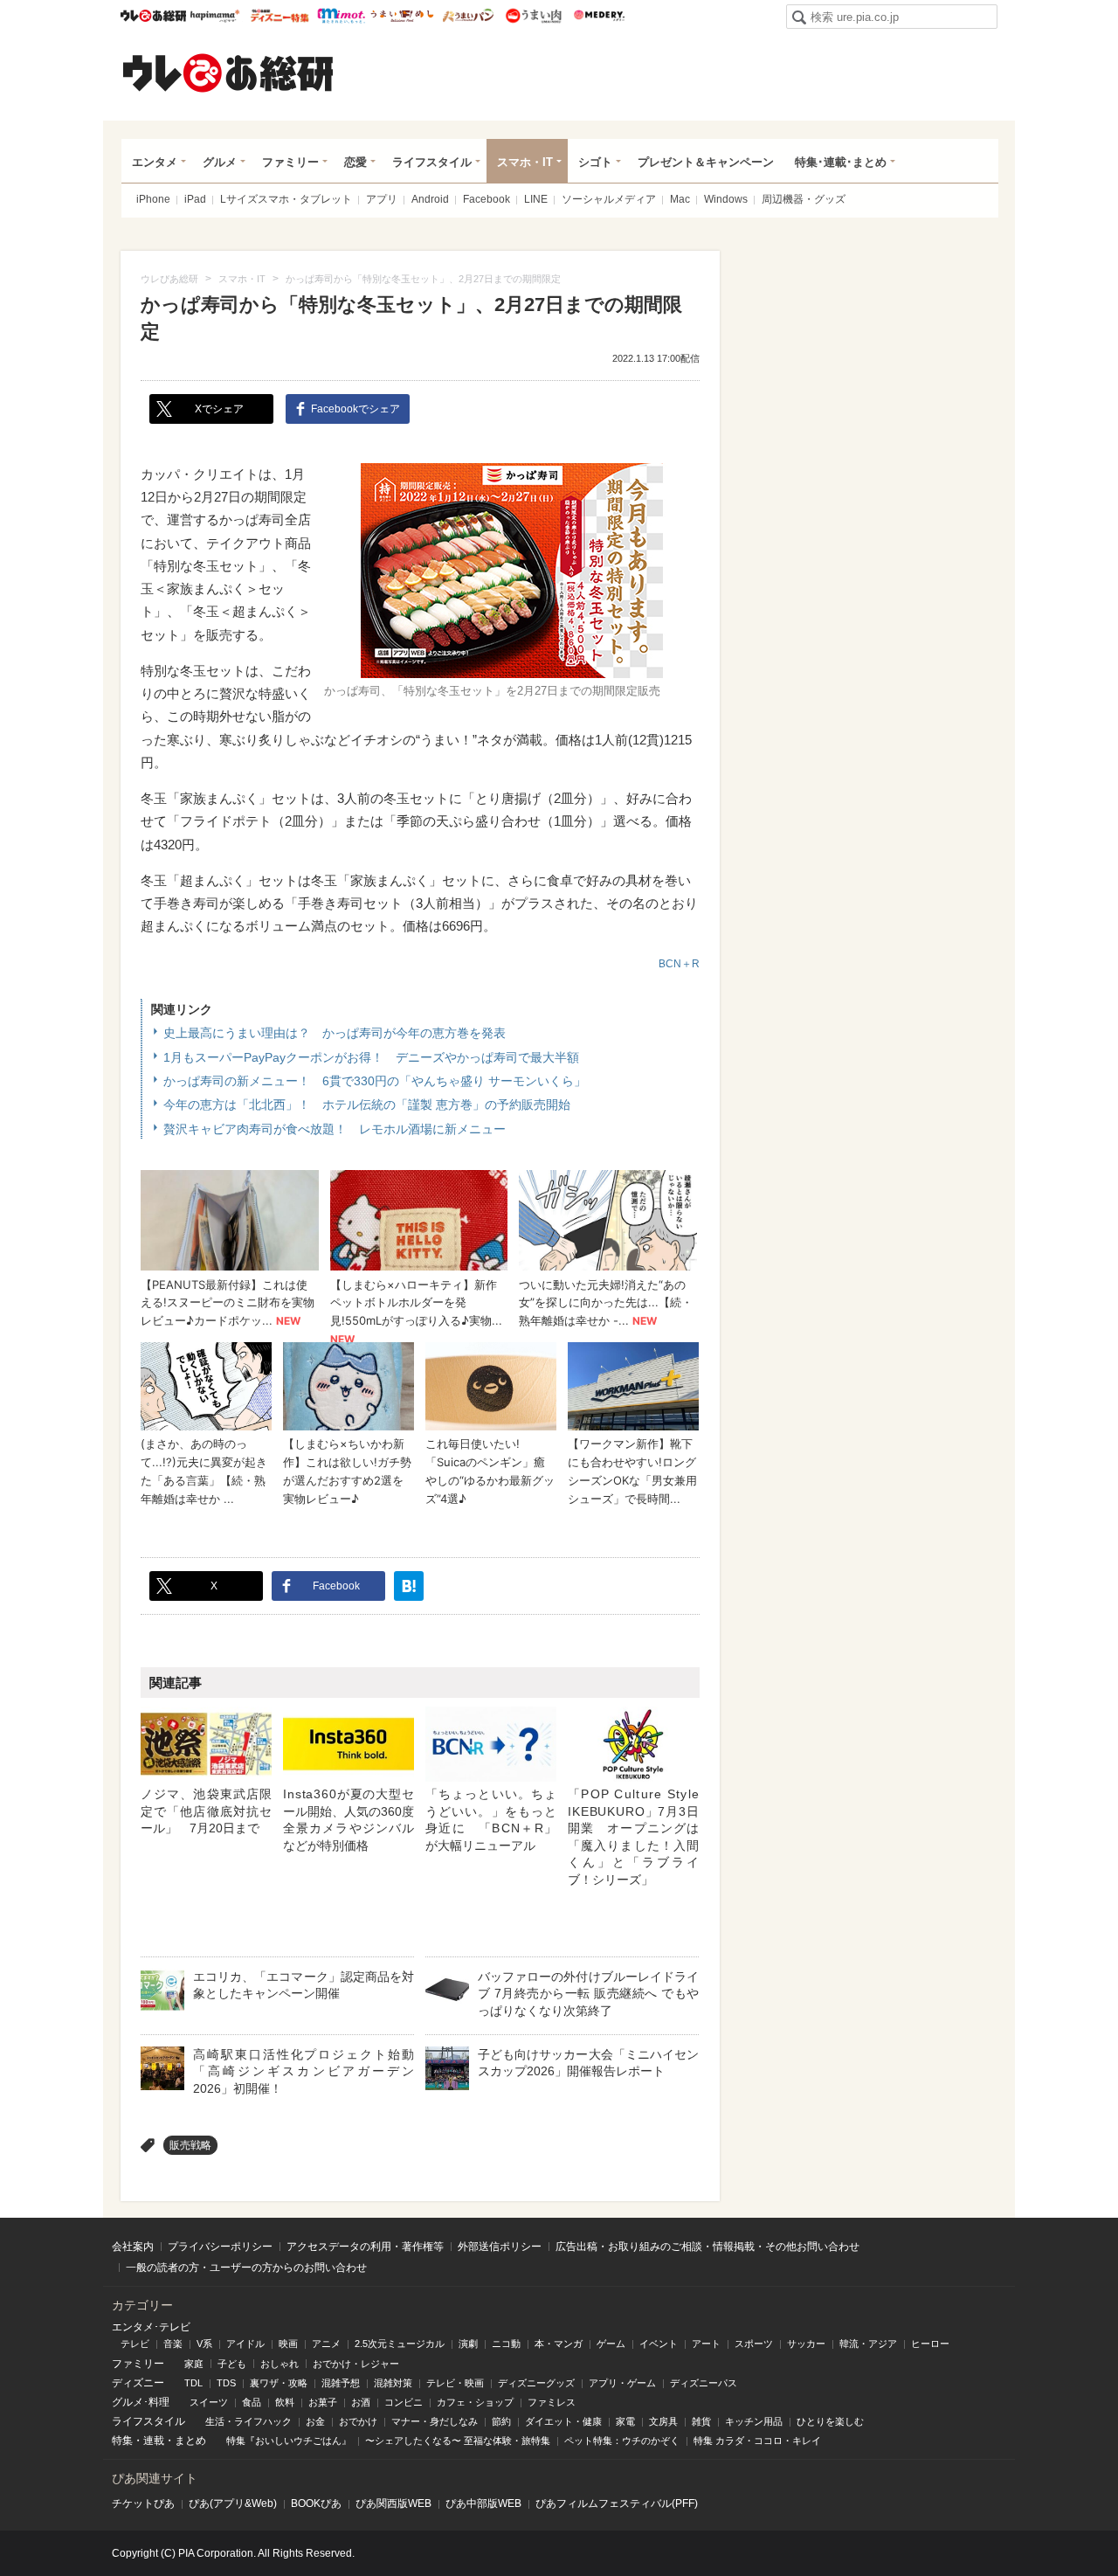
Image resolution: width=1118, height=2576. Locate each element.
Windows (726, 199)
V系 (204, 2344)
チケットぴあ (143, 2503)
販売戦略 (190, 2145)
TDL (193, 2383)
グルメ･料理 (141, 2402)
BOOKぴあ (316, 2503)
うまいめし (402, 16)
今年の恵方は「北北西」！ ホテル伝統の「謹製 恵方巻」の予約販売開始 (367, 1104)
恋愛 (355, 162)
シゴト (595, 162)
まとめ (190, 2441)
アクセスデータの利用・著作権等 (365, 2247)
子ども (232, 2364)
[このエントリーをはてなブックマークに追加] (409, 1586)
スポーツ (754, 2344)
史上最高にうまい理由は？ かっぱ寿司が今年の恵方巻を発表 (335, 1033)
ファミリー (290, 162)
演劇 (468, 2344)
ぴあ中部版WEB (483, 2503)
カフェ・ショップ (475, 2402)
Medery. (599, 16)
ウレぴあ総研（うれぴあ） (228, 73)
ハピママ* (214, 16)
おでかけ (358, 2421)
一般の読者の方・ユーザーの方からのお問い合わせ (246, 2268)
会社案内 (133, 2247)
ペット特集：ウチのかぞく (622, 2441)
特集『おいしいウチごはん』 (289, 2441)
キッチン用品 (754, 2421)
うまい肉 (533, 16)
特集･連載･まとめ (841, 162)
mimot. (341, 16)
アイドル (245, 2344)
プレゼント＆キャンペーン (706, 162)
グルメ (220, 162)
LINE (536, 199)
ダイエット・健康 (563, 2421)
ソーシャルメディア (609, 199)
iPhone (153, 199)
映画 (288, 2344)
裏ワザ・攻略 (279, 2383)
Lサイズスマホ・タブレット (286, 199)
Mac (680, 199)
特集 (122, 2441)
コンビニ (404, 2402)
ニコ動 (506, 2344)
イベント (659, 2344)
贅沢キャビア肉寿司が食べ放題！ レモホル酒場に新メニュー (335, 1129)
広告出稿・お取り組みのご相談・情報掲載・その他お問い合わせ (707, 2247)
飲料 (285, 2402)
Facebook (487, 199)
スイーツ (209, 2402)
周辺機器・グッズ (804, 199)
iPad (195, 199)
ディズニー (138, 2383)
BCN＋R (679, 964)
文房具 (663, 2421)
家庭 (194, 2364)
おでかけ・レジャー (356, 2364)
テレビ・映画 (455, 2383)
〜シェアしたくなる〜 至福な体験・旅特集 (458, 2441)
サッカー (806, 2344)
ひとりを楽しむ (830, 2421)
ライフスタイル (432, 162)
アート (706, 2344)
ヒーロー (930, 2344)
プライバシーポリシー (220, 2247)
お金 (315, 2421)
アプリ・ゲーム (622, 2383)
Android (430, 199)
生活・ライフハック (248, 2421)
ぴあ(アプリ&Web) (233, 2503)
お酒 (361, 2402)
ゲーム (611, 2344)
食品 (252, 2402)
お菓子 (323, 2402)
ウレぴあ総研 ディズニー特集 (280, 16)
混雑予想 (341, 2383)
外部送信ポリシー (500, 2247)
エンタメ (155, 162)
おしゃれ (279, 2364)
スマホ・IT (525, 162)
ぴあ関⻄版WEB (393, 2503)
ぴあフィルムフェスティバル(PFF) (617, 2503)
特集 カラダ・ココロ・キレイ (757, 2441)
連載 (154, 2441)
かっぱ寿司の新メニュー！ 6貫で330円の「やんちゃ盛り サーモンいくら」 (375, 1081)
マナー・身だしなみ (435, 2421)
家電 (625, 2421)
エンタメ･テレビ (151, 2327)
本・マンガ (559, 2344)
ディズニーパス (704, 2383)
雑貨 (701, 2421)
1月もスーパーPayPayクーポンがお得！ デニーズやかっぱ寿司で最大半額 (371, 1057)
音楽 (173, 2344)
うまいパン (468, 16)
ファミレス (552, 2402)
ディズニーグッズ (536, 2383)
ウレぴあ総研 (153, 16)
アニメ (326, 2344)
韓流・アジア (868, 2344)
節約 (501, 2421)
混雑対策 (393, 2383)
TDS (226, 2383)
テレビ (135, 2344)
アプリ (382, 199)
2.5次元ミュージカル (400, 2344)
